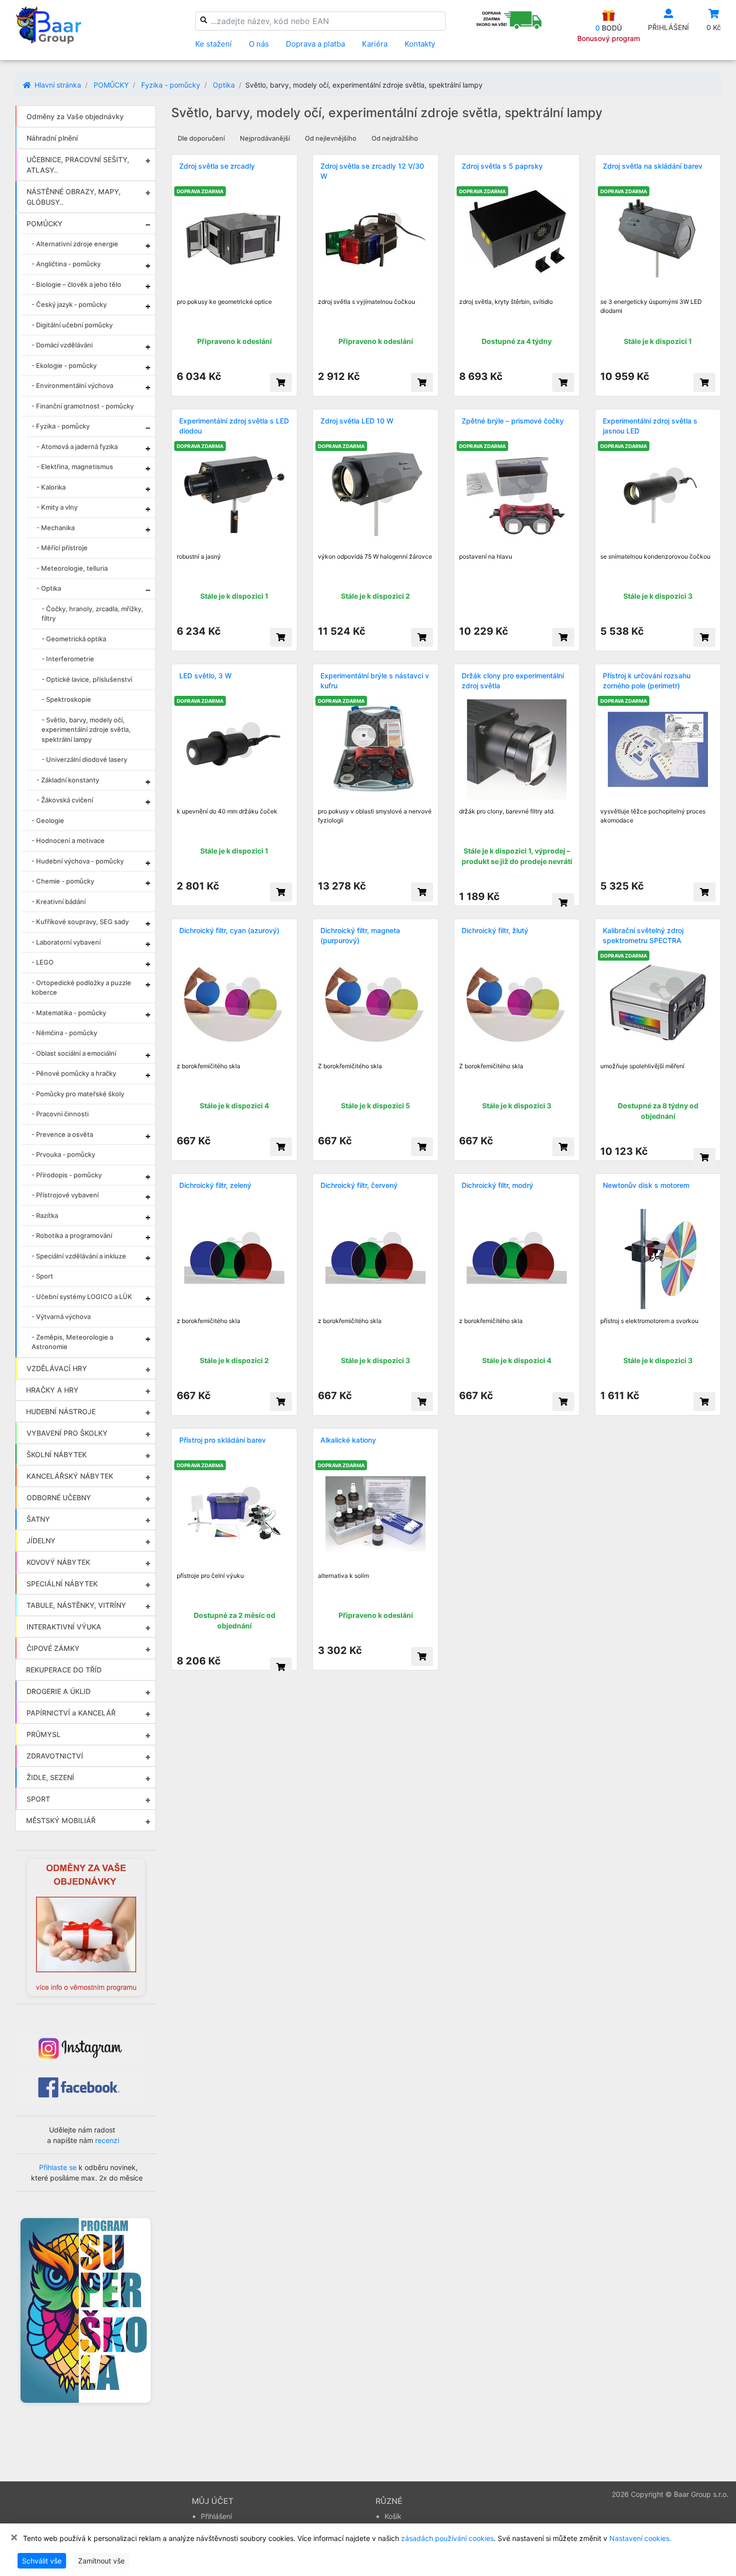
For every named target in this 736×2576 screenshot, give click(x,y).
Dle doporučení (201, 138)
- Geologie (48, 820)
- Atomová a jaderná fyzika (77, 447)
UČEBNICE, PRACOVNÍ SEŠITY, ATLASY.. (78, 165)
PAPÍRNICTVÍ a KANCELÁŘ (71, 1713)
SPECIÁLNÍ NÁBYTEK (62, 1584)
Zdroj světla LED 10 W (357, 421)
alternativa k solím (343, 1576)
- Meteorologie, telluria (72, 568)
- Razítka (45, 1215)
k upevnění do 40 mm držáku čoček (227, 811)
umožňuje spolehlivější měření (642, 1066)
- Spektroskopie (66, 699)
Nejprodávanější (265, 138)
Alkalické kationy (348, 1440)
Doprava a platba (315, 44)
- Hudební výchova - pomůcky (78, 861)
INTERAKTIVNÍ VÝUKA (64, 1627)
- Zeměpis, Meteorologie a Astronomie (72, 1342)
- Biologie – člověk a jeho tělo (76, 284)
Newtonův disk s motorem (646, 1185)
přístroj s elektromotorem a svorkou (649, 1321)
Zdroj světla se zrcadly (217, 166)
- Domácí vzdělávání (62, 345)
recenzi (107, 2140)
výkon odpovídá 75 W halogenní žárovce (375, 556)
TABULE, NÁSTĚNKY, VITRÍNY (76, 1605)
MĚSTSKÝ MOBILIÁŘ (61, 1820)
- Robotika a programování (72, 1235)
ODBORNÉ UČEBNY (59, 1497)
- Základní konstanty (68, 780)
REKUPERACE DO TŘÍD (64, 1670)
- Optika (49, 588)
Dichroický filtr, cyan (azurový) (229, 930)
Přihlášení (216, 2516)
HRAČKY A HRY (52, 1390)
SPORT (38, 1799)
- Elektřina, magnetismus (75, 467)
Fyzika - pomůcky (171, 85)
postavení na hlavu (486, 556)
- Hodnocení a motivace (68, 840)
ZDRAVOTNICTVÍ (55, 1756)
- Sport (42, 1276)
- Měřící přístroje (62, 548)
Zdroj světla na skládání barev (653, 166)
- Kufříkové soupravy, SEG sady (80, 922)
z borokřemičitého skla (209, 1066)
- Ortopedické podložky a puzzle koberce (81, 988)
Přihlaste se (58, 2167)
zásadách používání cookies (447, 2538)
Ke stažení (214, 44)
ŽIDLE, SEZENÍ (50, 1777)
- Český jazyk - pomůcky (69, 304)
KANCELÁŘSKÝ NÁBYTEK (70, 1476)
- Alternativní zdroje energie (75, 244)
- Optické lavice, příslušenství (87, 679)
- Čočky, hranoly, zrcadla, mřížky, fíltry (92, 614)
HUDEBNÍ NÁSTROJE (61, 1411)
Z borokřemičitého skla (350, 1066)
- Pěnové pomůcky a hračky (74, 1073)
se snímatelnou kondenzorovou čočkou (655, 556)
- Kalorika (51, 487)
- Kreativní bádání (59, 902)
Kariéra (375, 44)
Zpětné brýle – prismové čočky (513, 421)
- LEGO (43, 962)
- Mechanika (56, 528)
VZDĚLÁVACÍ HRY (57, 1368)
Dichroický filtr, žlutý (495, 930)
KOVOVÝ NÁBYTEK (58, 1562)
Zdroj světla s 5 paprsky (502, 166)
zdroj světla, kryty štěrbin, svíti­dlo (506, 302)
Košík (393, 2516)
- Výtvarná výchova (61, 1317)
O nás (259, 44)
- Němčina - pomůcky (64, 1033)
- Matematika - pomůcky (69, 1013)
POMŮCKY (111, 85)
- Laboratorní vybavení (66, 942)
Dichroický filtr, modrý (497, 1185)
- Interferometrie (68, 659)
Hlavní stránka (57, 85)
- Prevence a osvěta (62, 1134)
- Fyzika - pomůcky (61, 426)
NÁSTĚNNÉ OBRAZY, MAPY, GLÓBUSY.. (74, 197)
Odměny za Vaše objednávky (75, 116)
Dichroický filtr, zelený (215, 1185)
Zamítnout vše (101, 2561)
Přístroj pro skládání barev (223, 1440)
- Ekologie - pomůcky (64, 365)
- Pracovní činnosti (60, 1114)
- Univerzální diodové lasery (84, 759)
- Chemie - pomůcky (63, 881)
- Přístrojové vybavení (65, 1195)
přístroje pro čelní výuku (210, 1576)
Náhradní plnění (52, 138)
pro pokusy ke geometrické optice (224, 302)
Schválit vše (42, 2561)
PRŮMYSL (44, 1734)
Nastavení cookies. (640, 2538)
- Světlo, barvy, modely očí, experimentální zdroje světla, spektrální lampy (86, 730)
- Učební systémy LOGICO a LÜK (82, 1297)
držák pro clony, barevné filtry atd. (507, 811)
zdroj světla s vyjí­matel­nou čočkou (366, 302)
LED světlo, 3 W (206, 676)
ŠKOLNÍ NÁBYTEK (57, 1454)
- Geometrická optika (74, 639)
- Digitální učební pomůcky (72, 325)
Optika (224, 85)
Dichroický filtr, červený (359, 1185)
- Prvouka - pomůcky (63, 1154)
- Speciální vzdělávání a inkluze (79, 1256)
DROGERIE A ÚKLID (59, 1691)
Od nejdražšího (395, 138)
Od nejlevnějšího (331, 138)
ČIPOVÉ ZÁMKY (53, 1648)
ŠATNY (38, 1519)
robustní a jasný (199, 556)
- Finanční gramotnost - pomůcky (83, 406)
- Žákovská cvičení (65, 800)
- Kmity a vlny (57, 507)
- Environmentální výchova (72, 385)
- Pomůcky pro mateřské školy (78, 1094)
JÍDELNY (41, 1541)
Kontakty (420, 44)
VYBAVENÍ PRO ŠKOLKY (67, 1433)
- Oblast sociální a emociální (74, 1053)
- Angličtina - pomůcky (66, 264)
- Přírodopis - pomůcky (67, 1175)
